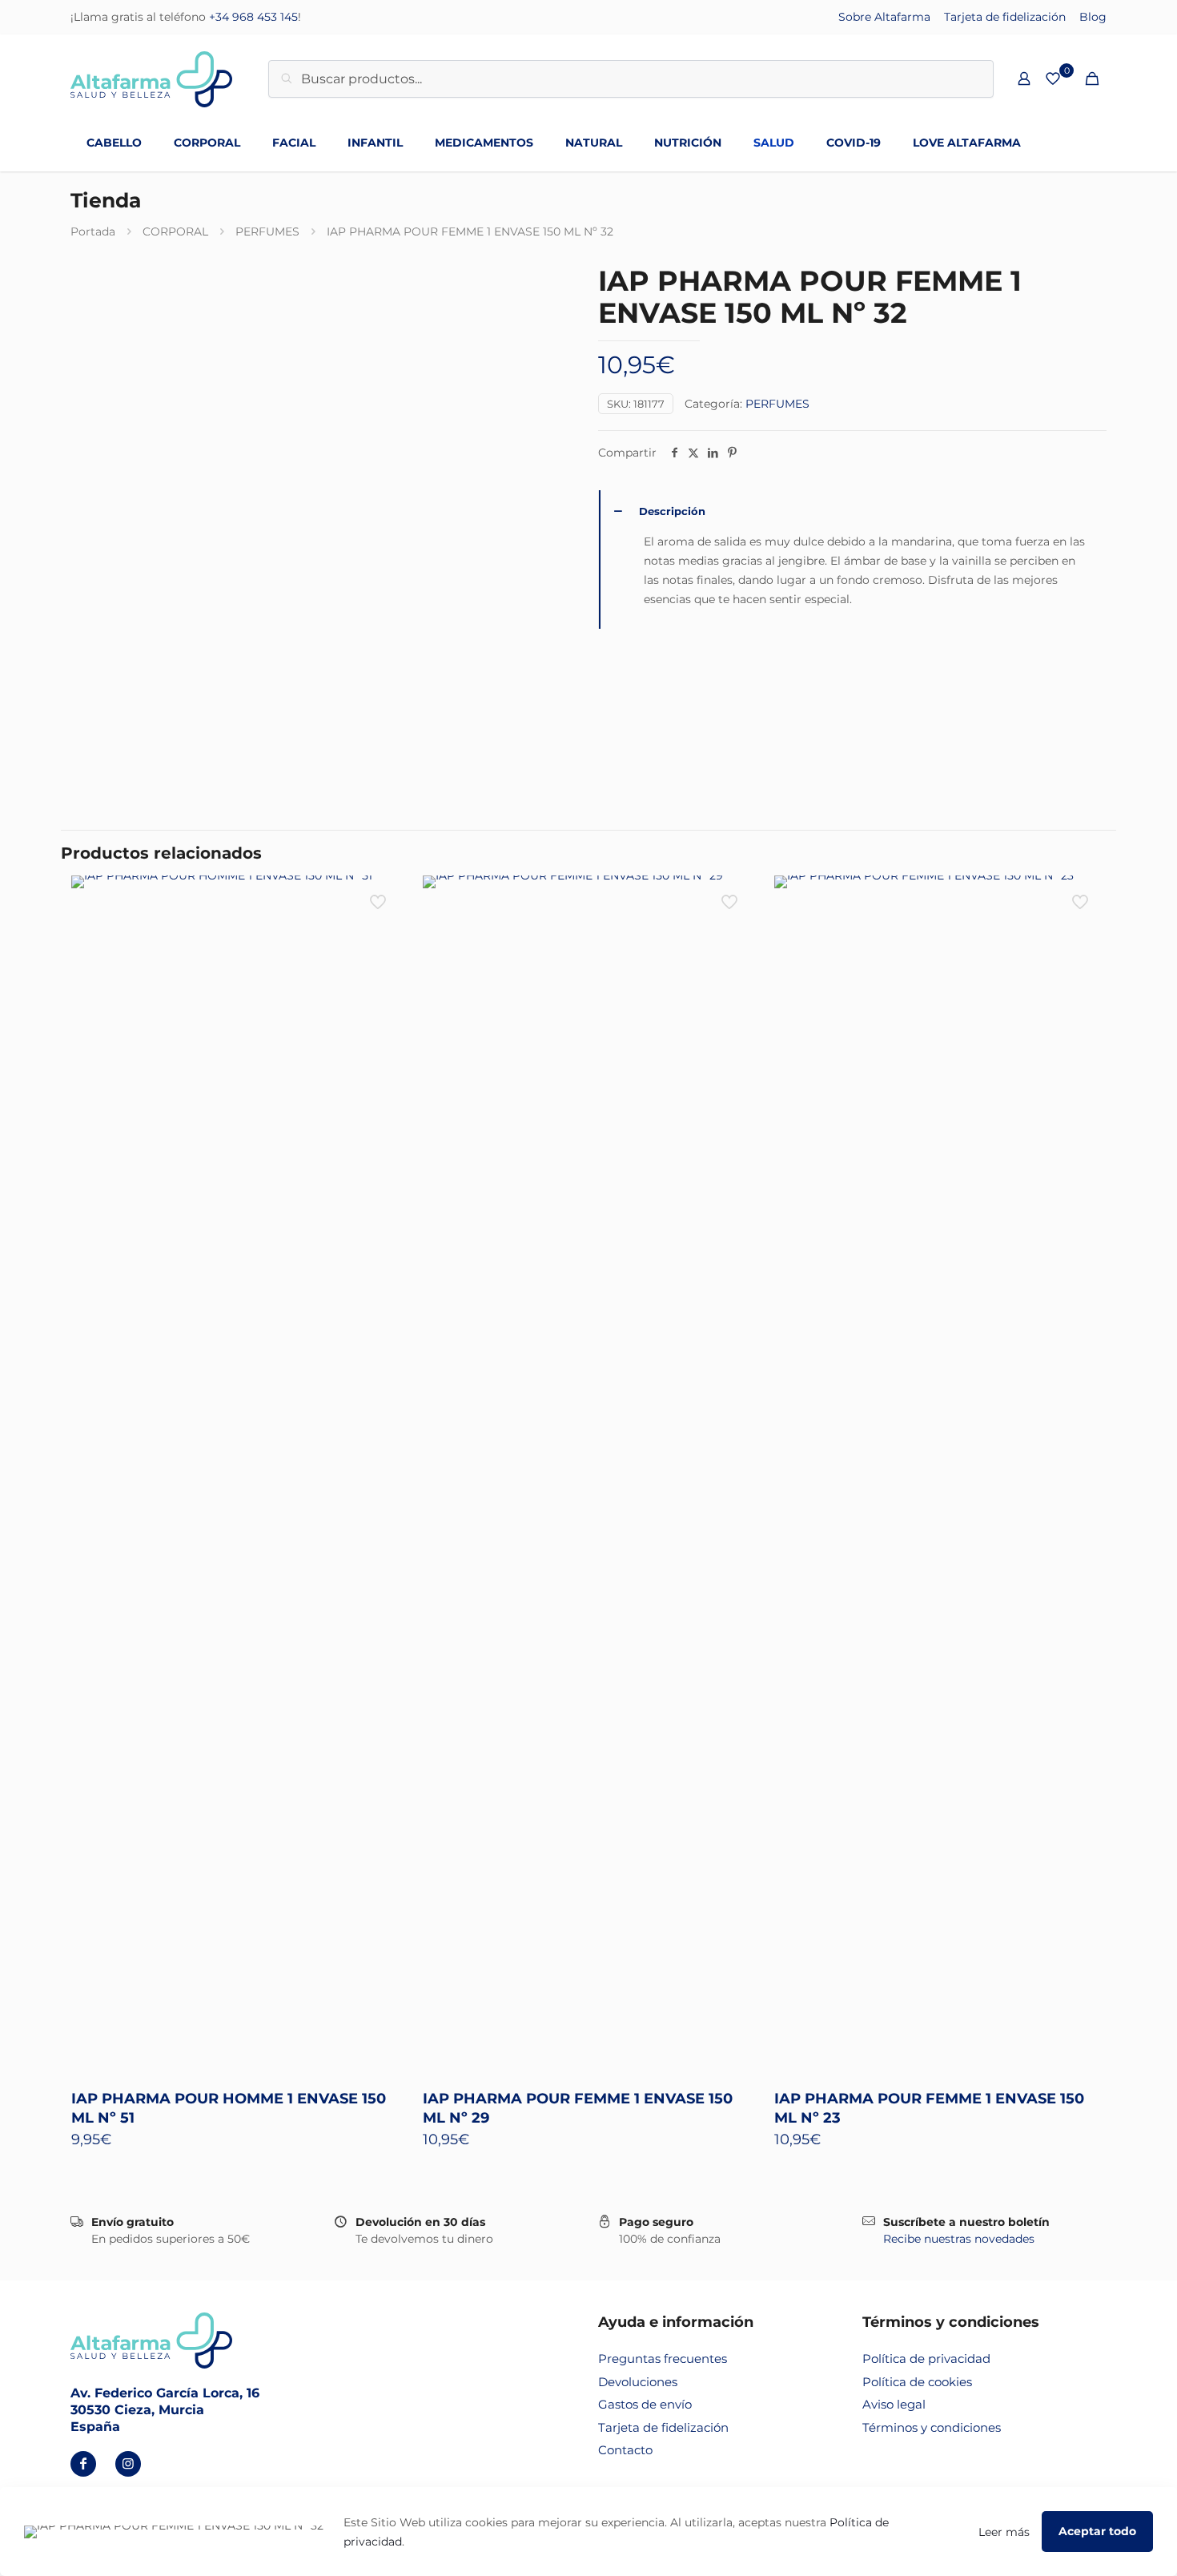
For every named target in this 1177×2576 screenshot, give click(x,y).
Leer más (1004, 2532)
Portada (93, 231)
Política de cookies (917, 2382)
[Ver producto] (380, 898)
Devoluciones (638, 2382)
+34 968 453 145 (253, 17)
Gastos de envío (645, 2404)
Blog (1093, 17)
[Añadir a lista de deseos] (380, 932)
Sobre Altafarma (884, 17)
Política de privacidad (926, 2359)
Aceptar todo (1097, 2531)
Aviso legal (894, 2404)
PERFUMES (267, 231)
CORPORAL (175, 231)
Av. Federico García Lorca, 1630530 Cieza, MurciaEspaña (165, 2410)
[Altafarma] (151, 78)
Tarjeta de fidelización (1005, 17)
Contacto (625, 2450)
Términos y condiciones (932, 2427)
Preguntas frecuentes (663, 2359)
